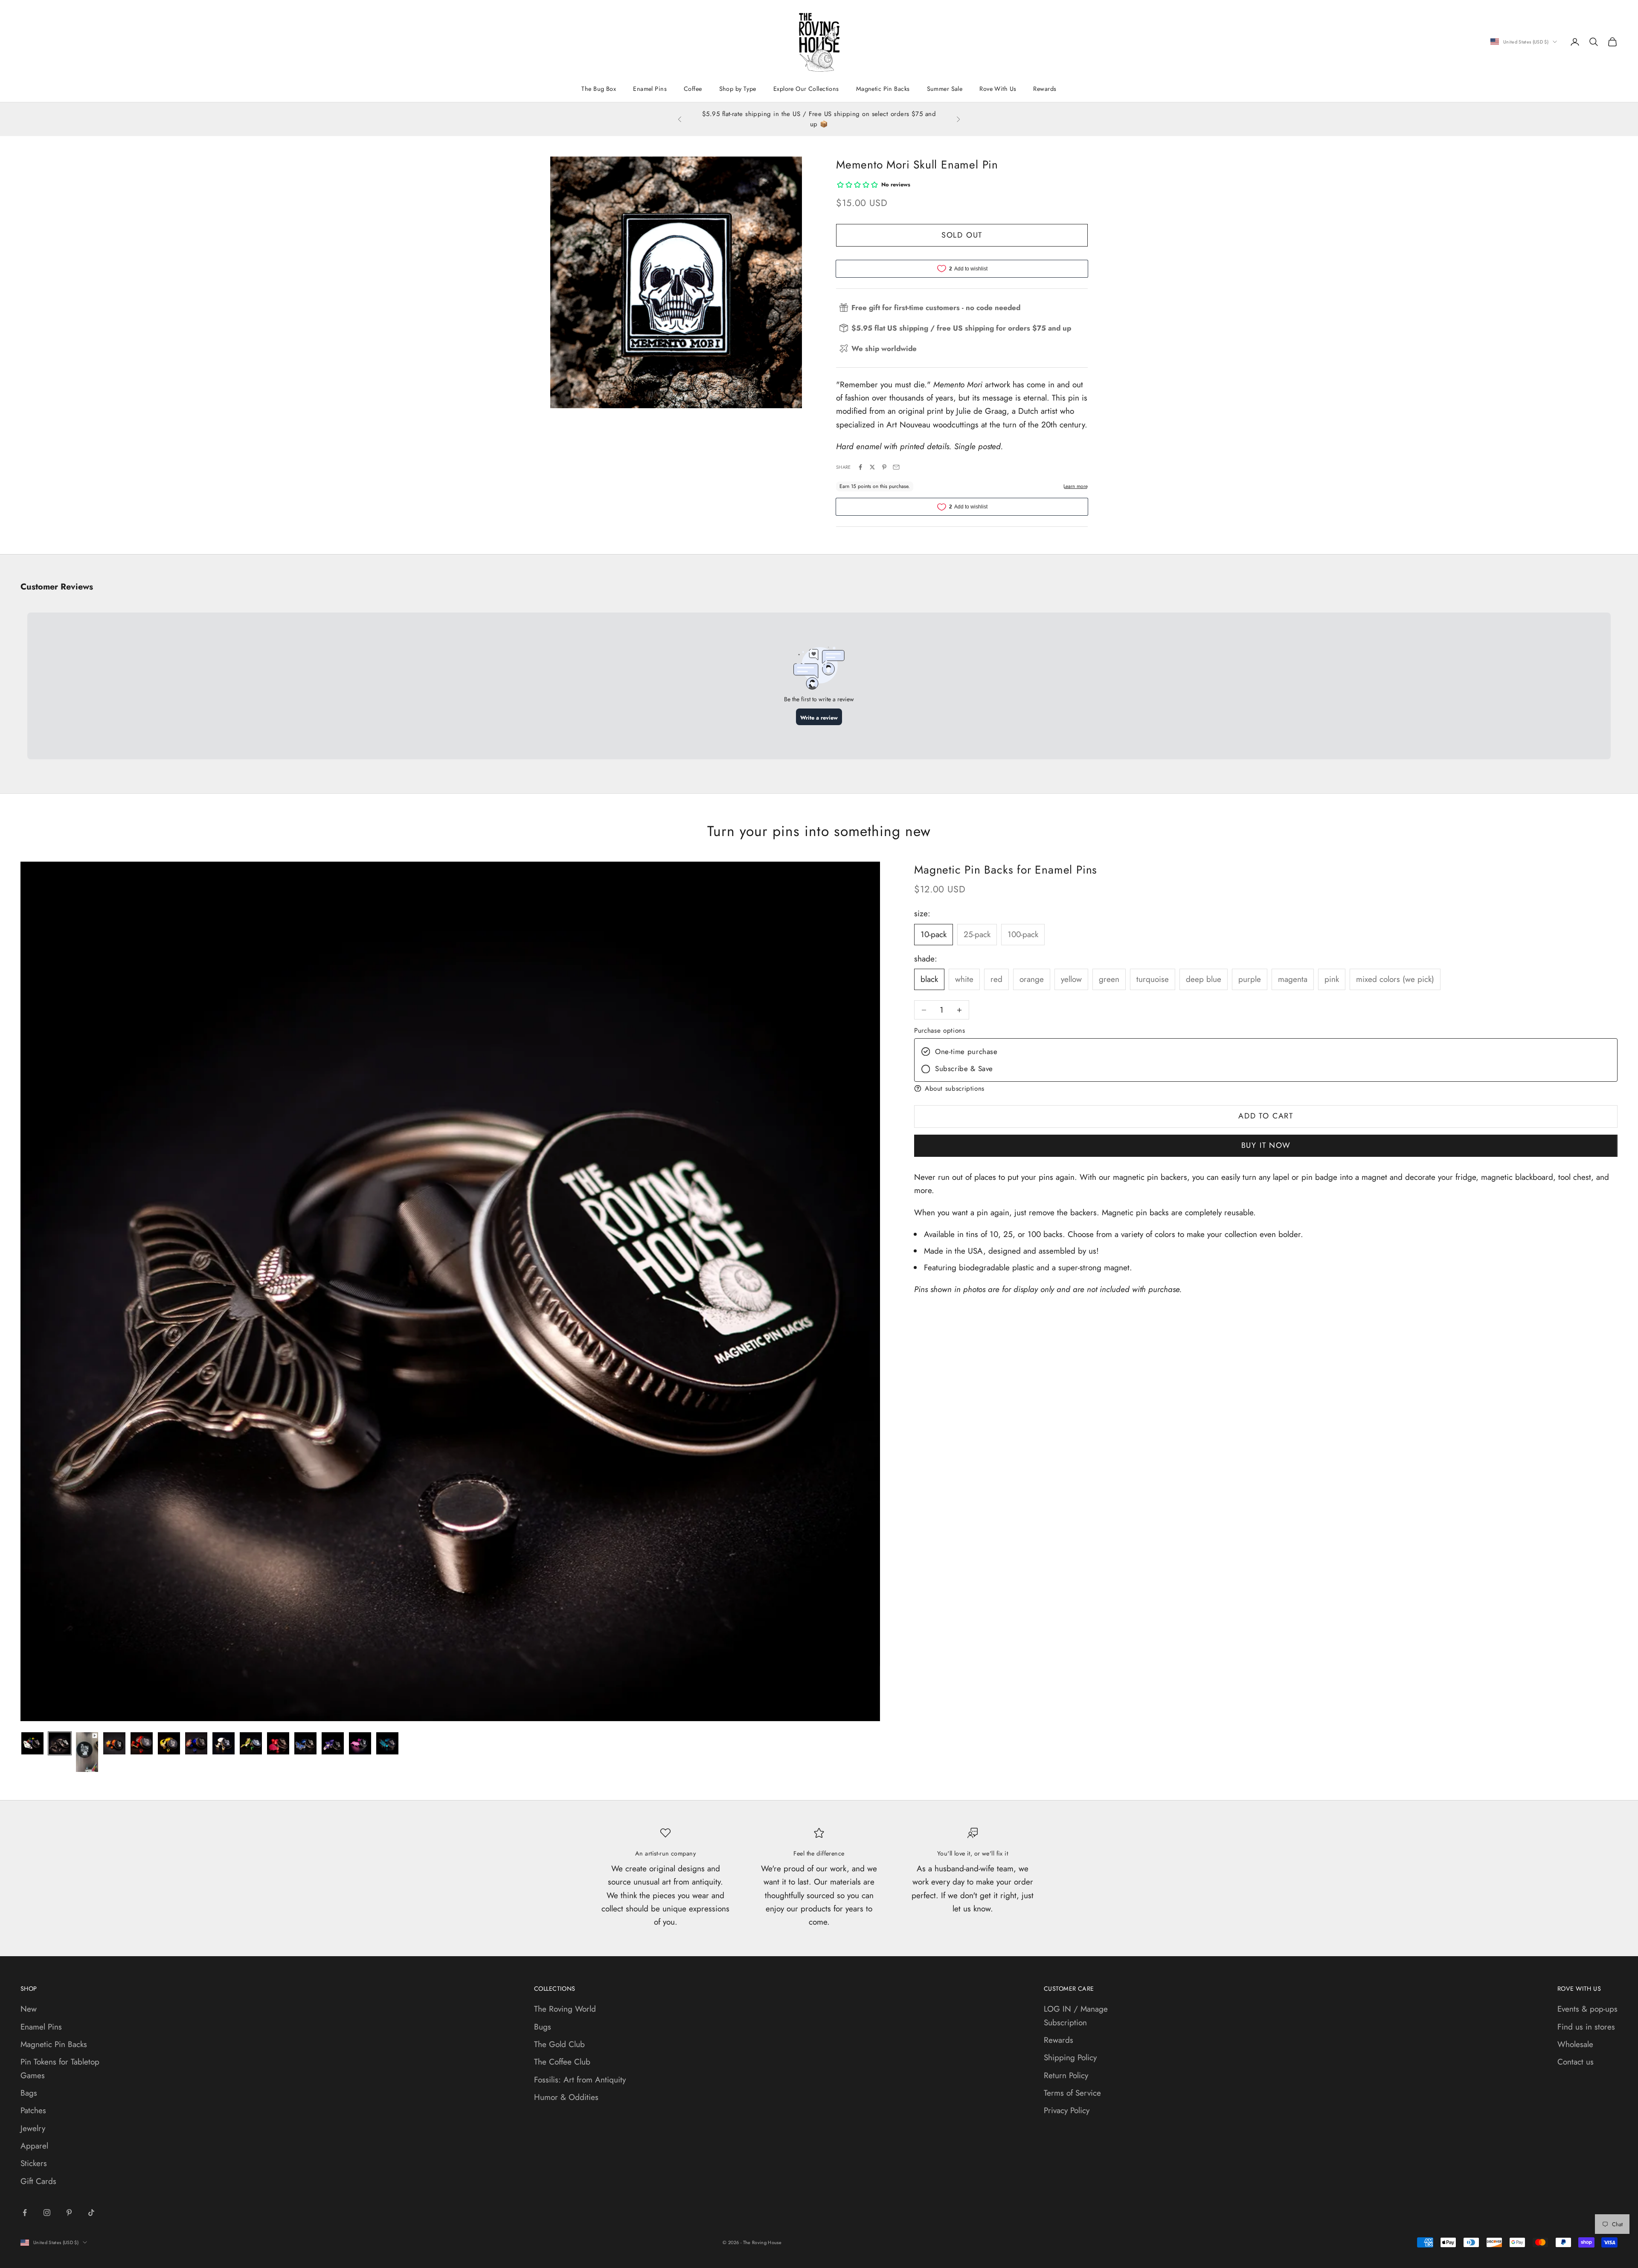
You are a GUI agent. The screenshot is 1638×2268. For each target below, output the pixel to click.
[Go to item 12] (333, 1743)
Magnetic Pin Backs (883, 89)
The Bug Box (599, 89)
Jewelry (33, 2128)
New (29, 2009)
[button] (1266, 1088)
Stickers (34, 2163)
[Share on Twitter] (872, 467)
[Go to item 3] (87, 1752)
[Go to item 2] (60, 1743)
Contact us (1576, 2062)
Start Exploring (835, 124)
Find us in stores (1586, 2027)
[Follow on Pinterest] (69, 2213)
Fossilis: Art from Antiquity (580, 2080)
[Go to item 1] (32, 1743)
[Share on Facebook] (860, 467)
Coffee (693, 89)
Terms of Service (1072, 2093)
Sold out (962, 235)
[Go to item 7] (196, 1743)
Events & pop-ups (1587, 2009)
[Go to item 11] (305, 1743)
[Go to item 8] (224, 1743)
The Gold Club (559, 2044)
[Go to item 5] (142, 1743)
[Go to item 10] (278, 1743)
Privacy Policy (1067, 2110)
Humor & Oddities (566, 2097)
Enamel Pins (650, 89)
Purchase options (940, 1031)
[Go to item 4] (114, 1743)
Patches (33, 2110)
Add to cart (1266, 1116)
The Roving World (565, 2009)
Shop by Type (738, 89)
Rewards (1045, 89)
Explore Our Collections (806, 89)
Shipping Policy (1070, 2057)
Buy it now (1266, 1145)
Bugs (543, 2027)
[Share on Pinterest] (884, 467)
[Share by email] (896, 467)
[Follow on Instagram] (47, 2213)
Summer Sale (945, 89)
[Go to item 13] (360, 1743)
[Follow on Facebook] (25, 2213)
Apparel (34, 2146)
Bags (29, 2093)
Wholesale (1575, 2044)
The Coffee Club (562, 2062)
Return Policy (1066, 2075)
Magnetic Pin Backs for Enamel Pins (1006, 870)
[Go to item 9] (251, 1743)
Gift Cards (38, 2181)
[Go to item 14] (387, 1743)
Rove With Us (998, 89)
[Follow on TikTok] (91, 2213)
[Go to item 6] (169, 1743)
